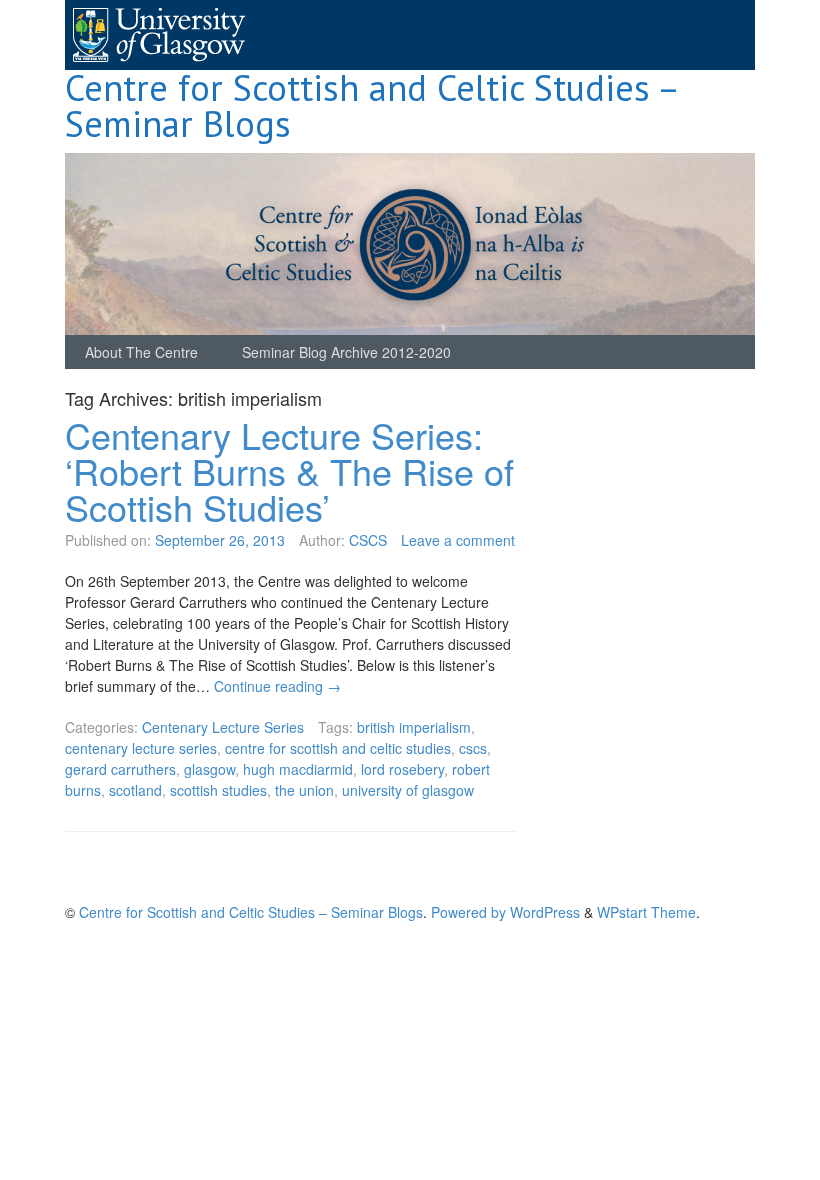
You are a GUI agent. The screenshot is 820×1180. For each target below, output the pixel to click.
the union (304, 790)
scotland (135, 790)
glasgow (209, 769)
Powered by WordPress (505, 912)
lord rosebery (402, 769)
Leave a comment (458, 540)
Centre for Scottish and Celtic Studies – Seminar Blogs (371, 105)
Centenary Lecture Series (223, 727)
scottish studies (218, 790)
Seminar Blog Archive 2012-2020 (346, 352)
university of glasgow (408, 790)
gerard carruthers (120, 769)
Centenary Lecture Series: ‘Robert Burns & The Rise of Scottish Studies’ (289, 470)
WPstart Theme (646, 912)
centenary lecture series (141, 748)
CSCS (368, 540)
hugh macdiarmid (298, 769)
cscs (473, 748)
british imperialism (414, 727)
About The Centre (141, 352)
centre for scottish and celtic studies (338, 748)
